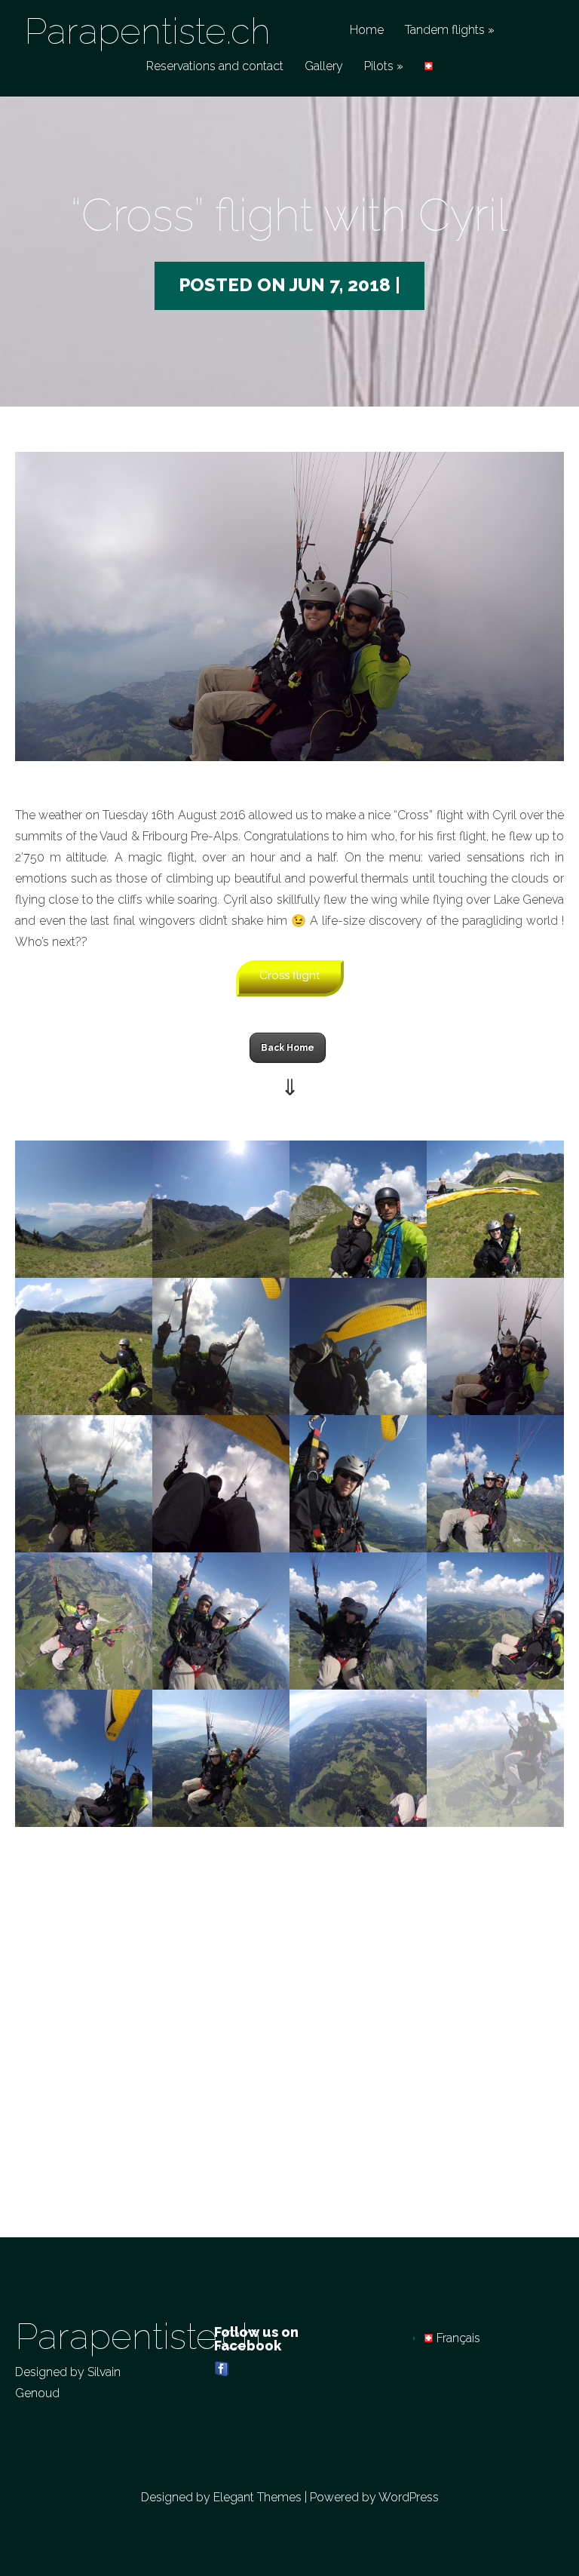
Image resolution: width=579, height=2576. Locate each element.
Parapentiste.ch (147, 31)
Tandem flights (445, 31)
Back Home (288, 1048)
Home (367, 31)
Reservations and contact (215, 67)
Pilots (379, 67)
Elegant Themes (257, 2497)
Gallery (324, 67)
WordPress (409, 2497)
